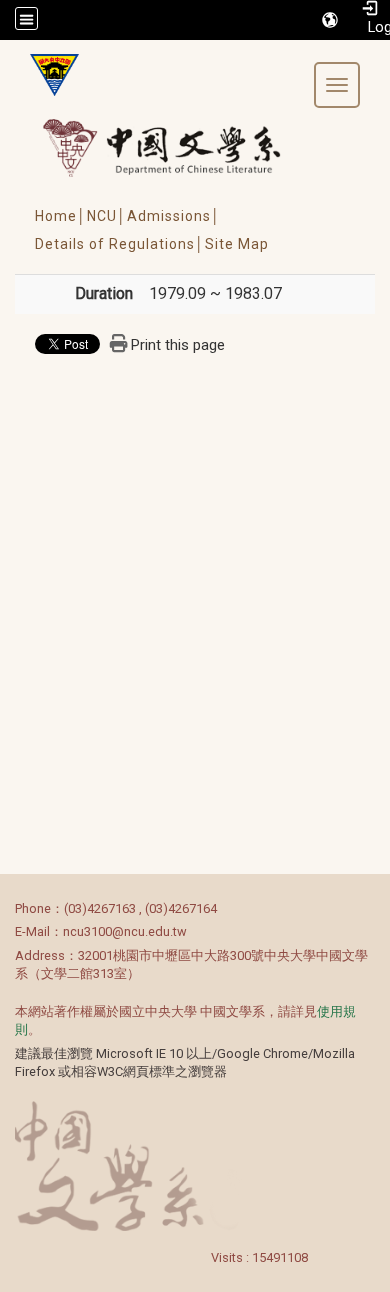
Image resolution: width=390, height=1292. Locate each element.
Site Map (237, 244)
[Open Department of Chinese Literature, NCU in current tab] (47, 75)
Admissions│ (174, 216)
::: (4, 908)
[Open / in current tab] (180, 147)
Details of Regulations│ (120, 244)
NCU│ (107, 216)
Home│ (61, 216)
